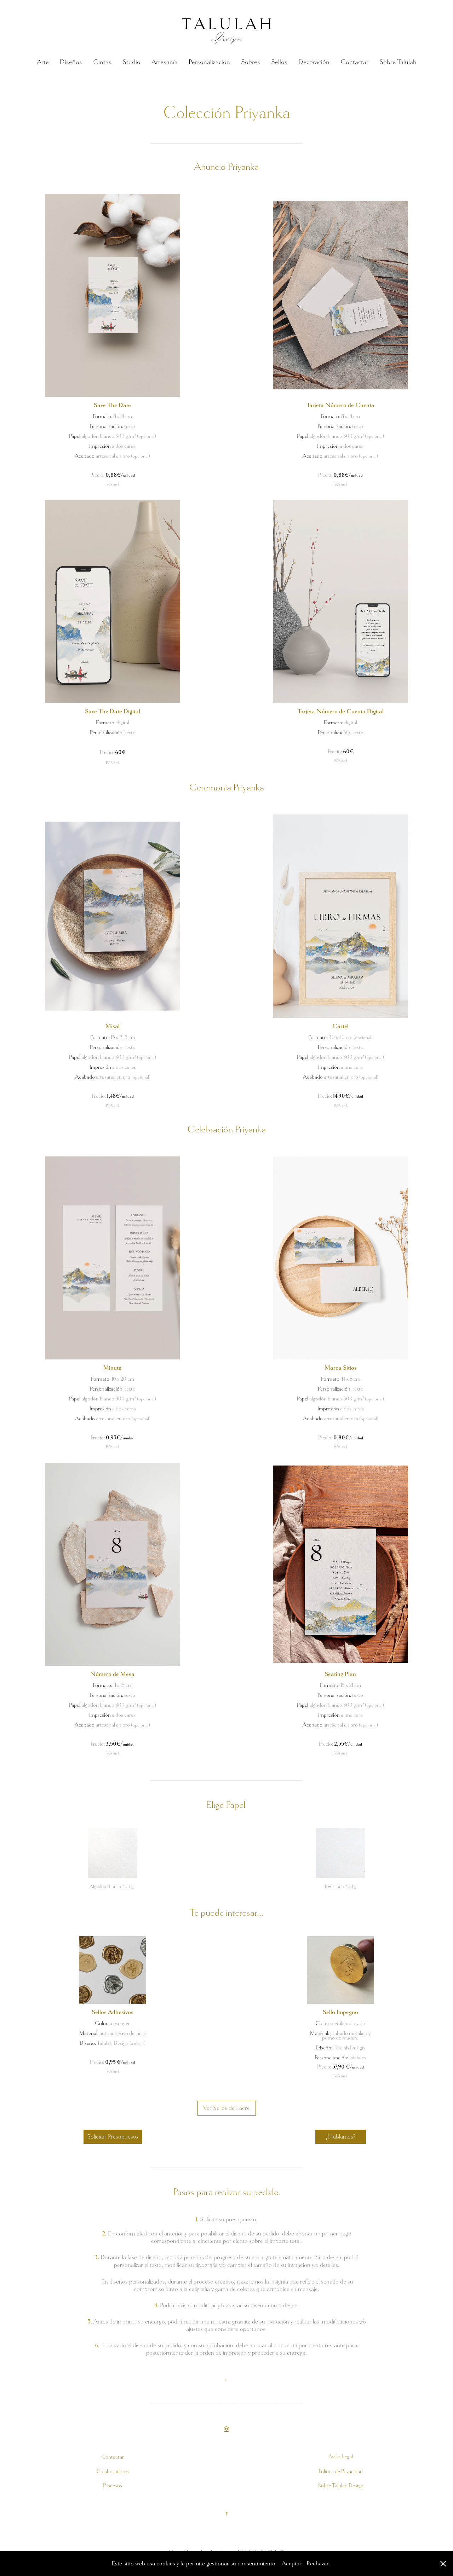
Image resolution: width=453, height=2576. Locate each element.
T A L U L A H (227, 24)
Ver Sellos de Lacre (226, 2108)
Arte (43, 62)
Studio (131, 62)
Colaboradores (113, 2471)
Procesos (113, 2485)
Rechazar (318, 2563)
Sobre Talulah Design (341, 2485)
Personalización (209, 62)
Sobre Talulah (398, 62)
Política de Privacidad (341, 2471)
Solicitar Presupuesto (113, 2137)
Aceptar (292, 2563)
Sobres (251, 62)
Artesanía (165, 62)
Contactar (354, 62)
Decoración (314, 62)
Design (226, 37)
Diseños (71, 62)
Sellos (279, 62)
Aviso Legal (341, 2456)
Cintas (102, 62)
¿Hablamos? (341, 2137)
